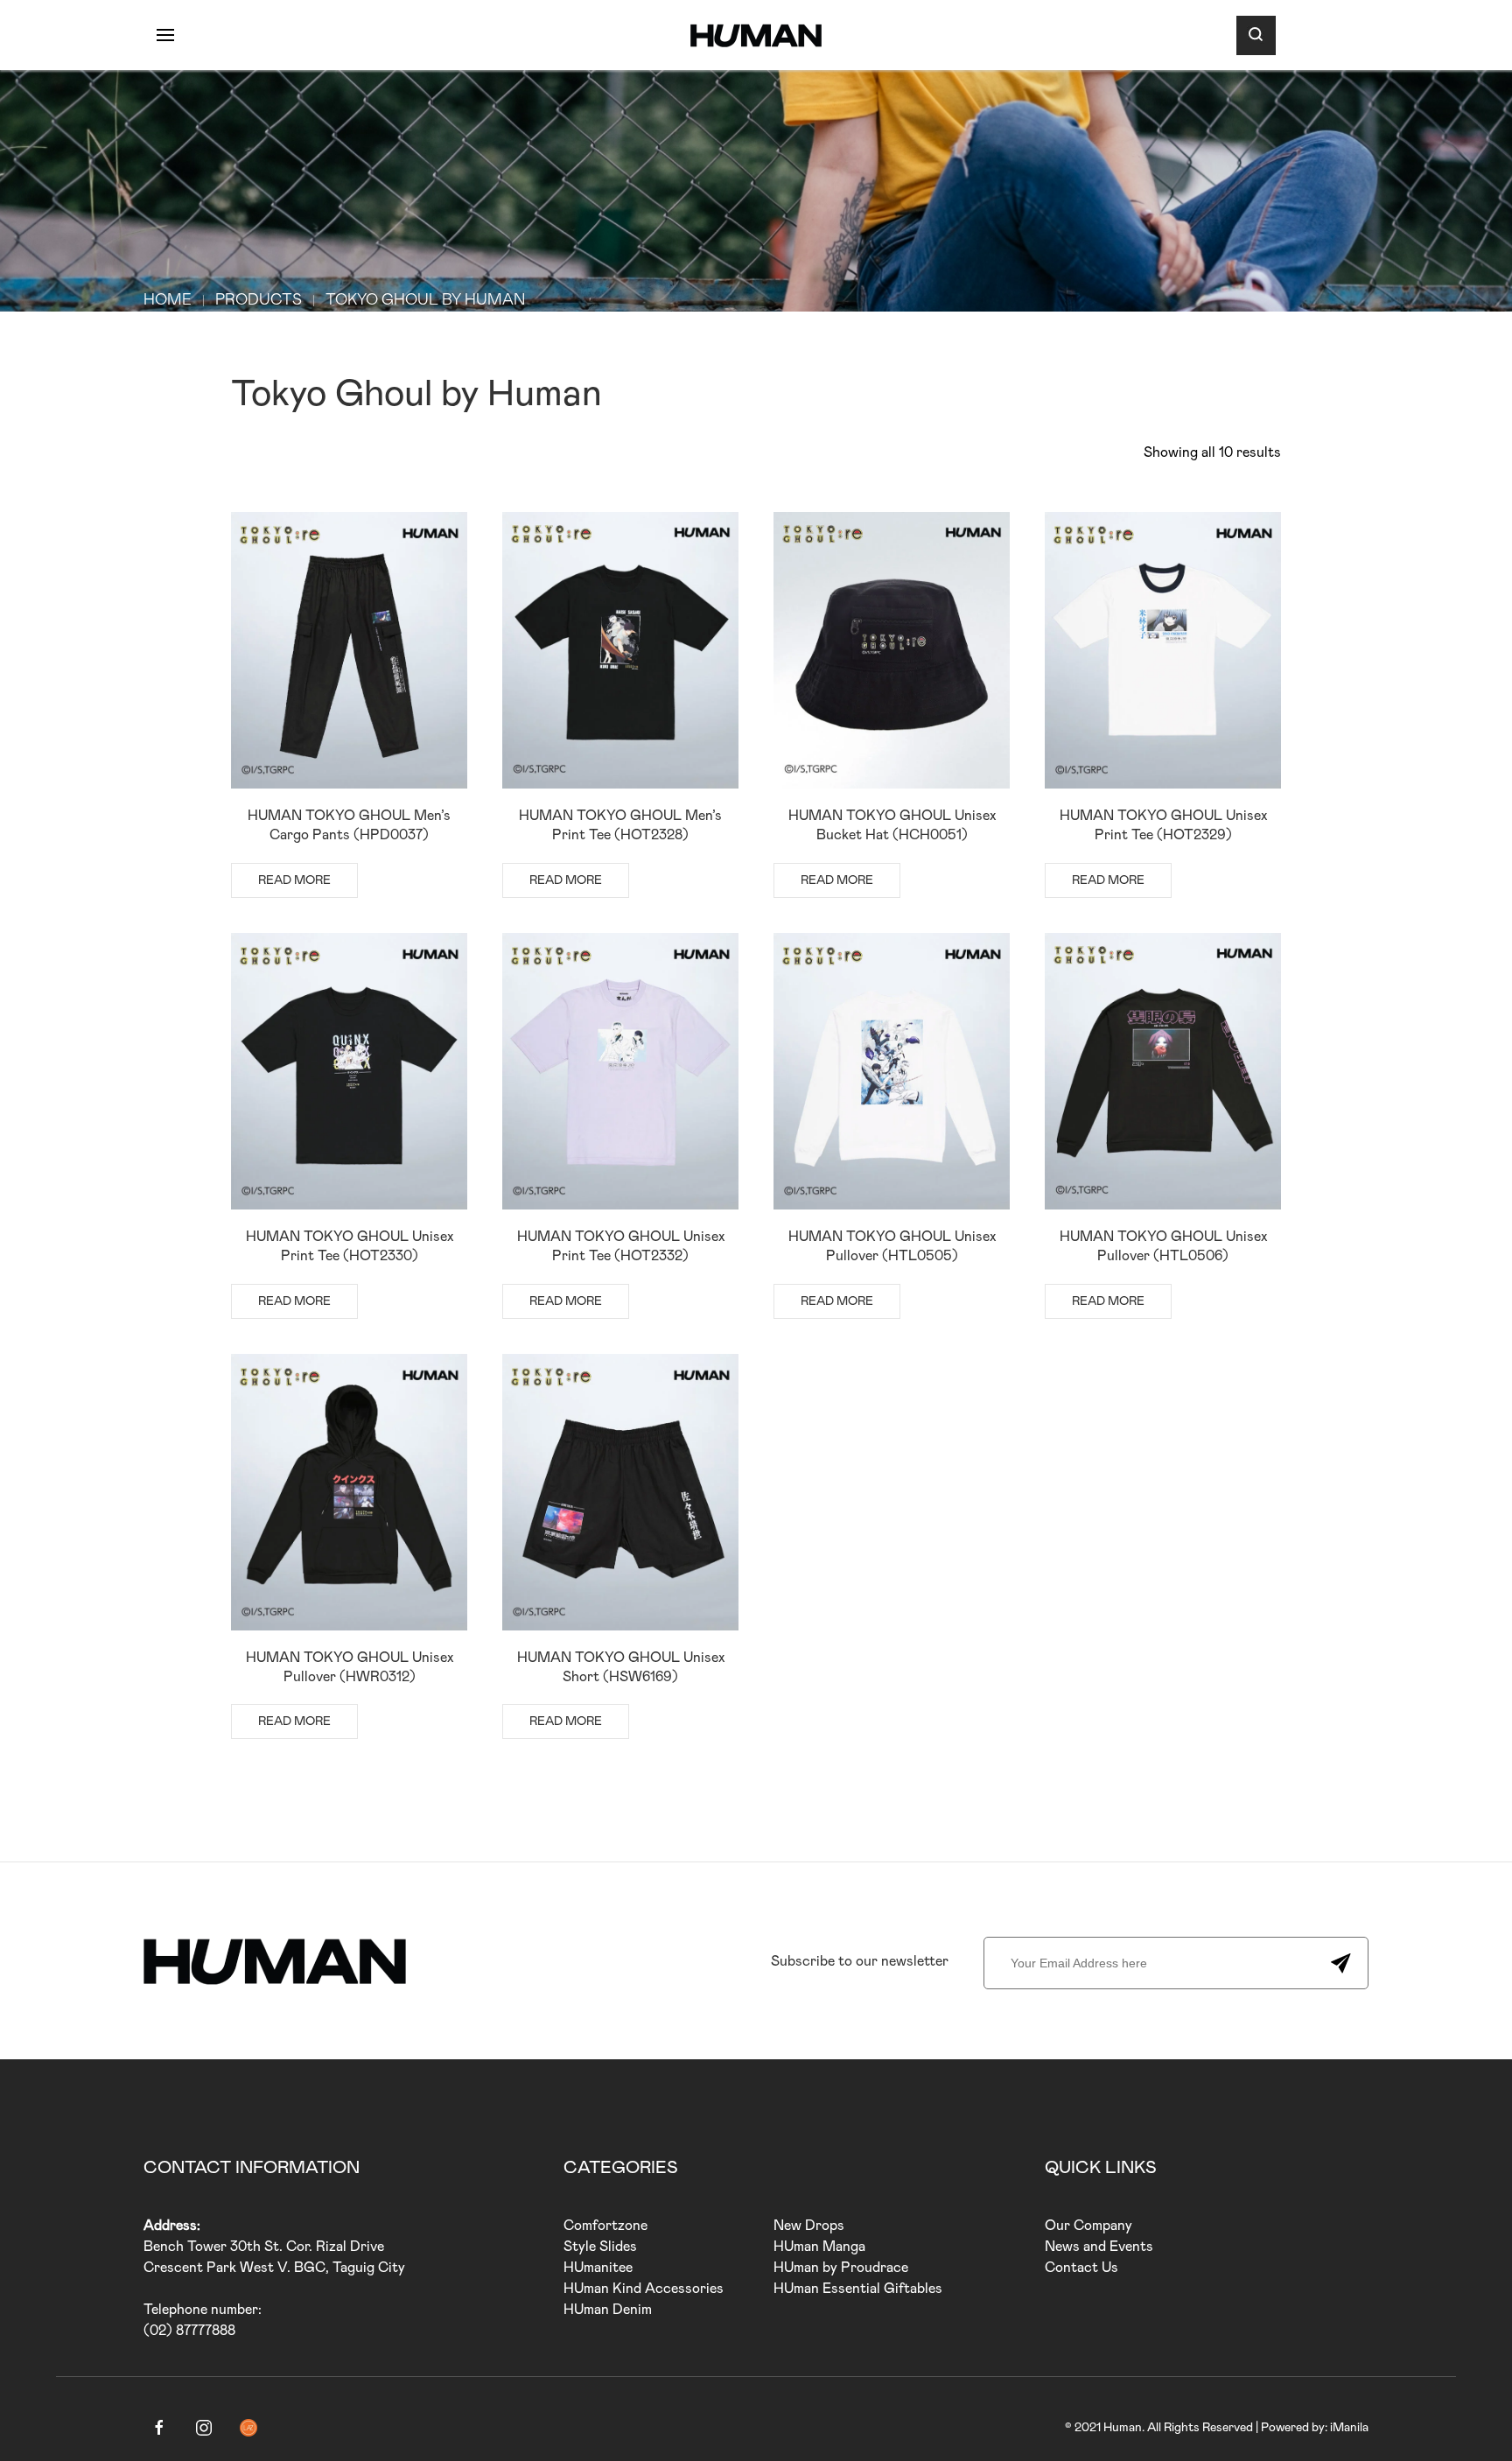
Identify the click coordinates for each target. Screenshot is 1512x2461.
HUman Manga (819, 2247)
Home (168, 300)
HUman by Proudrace (841, 2268)
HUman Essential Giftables (858, 2289)
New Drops (809, 2226)
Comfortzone (605, 2226)
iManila (1349, 2428)
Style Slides (600, 2247)
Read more (294, 880)
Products (259, 300)
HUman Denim (608, 2310)
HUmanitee (598, 2268)
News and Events (1099, 2247)
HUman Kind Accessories (644, 2289)
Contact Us (1081, 2268)
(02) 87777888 (189, 2331)
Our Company (1088, 2226)
